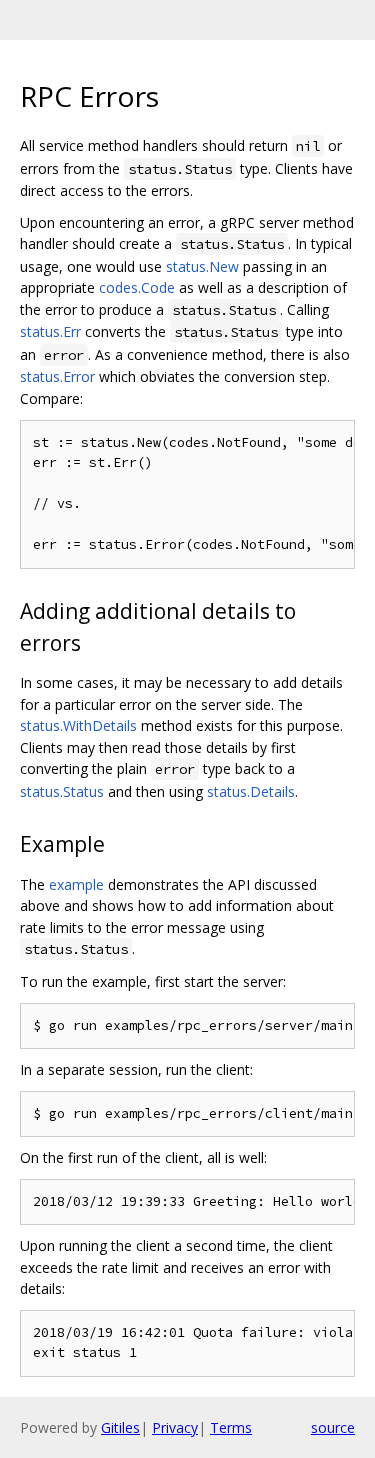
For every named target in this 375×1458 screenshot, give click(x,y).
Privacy (175, 1427)
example (76, 884)
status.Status (62, 791)
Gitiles (120, 1427)
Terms (231, 1427)
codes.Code (137, 287)
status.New (202, 266)
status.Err (50, 331)
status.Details (251, 791)
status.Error (57, 376)
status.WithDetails (78, 725)
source (333, 1427)
